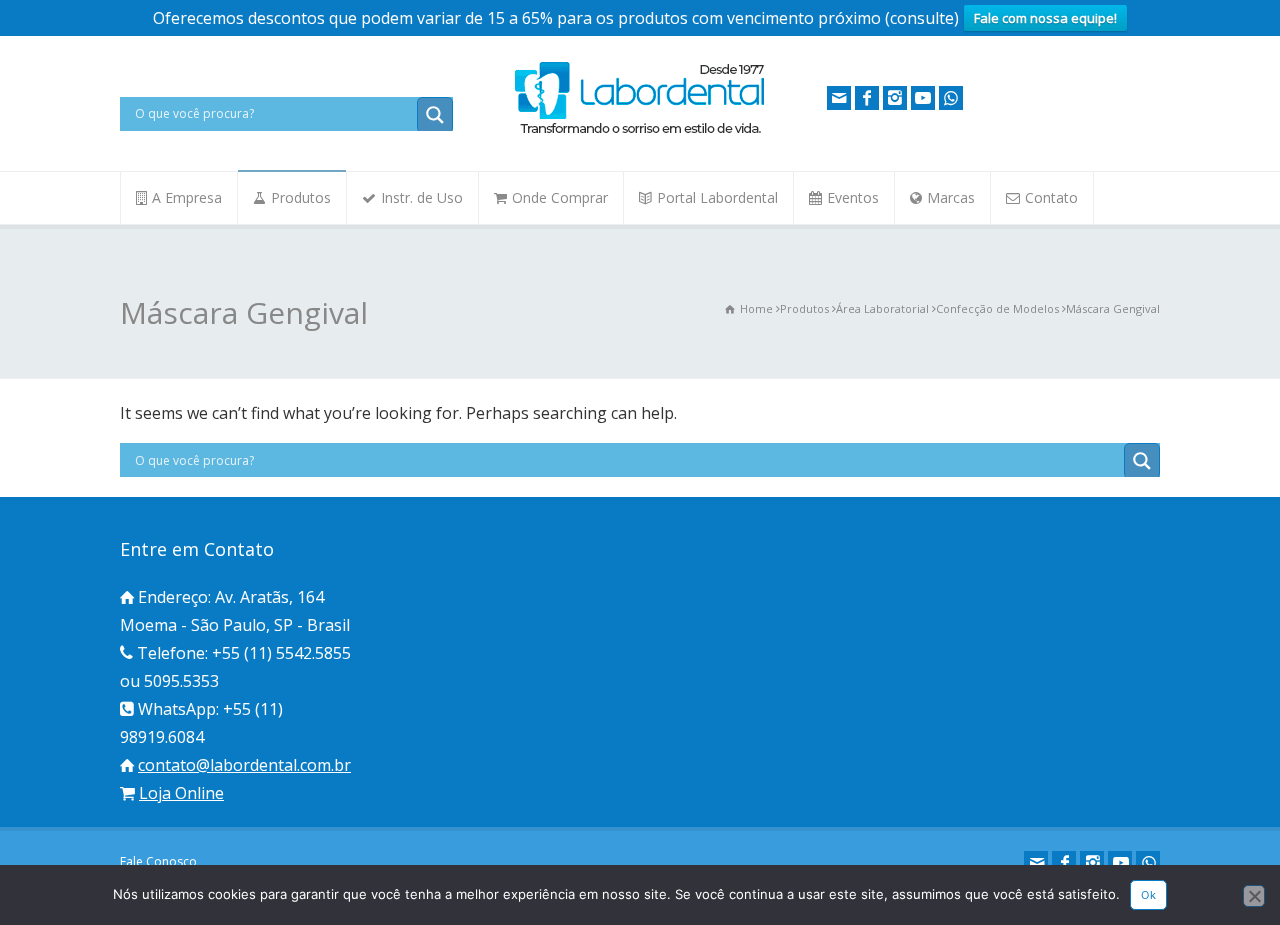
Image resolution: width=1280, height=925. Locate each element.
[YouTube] (923, 98)
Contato (1051, 197)
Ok (1148, 895)
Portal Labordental (717, 197)
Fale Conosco (158, 861)
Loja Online (181, 793)
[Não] (1254, 896)
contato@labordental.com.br (244, 765)
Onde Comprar (560, 197)
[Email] (839, 98)
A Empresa (187, 197)
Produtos (301, 197)
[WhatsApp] (951, 98)
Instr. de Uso (422, 197)
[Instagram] (895, 98)
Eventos (853, 197)
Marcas (951, 197)
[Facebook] (867, 98)
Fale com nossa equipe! (1045, 18)
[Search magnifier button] (435, 115)
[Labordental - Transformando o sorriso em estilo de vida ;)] (640, 132)
